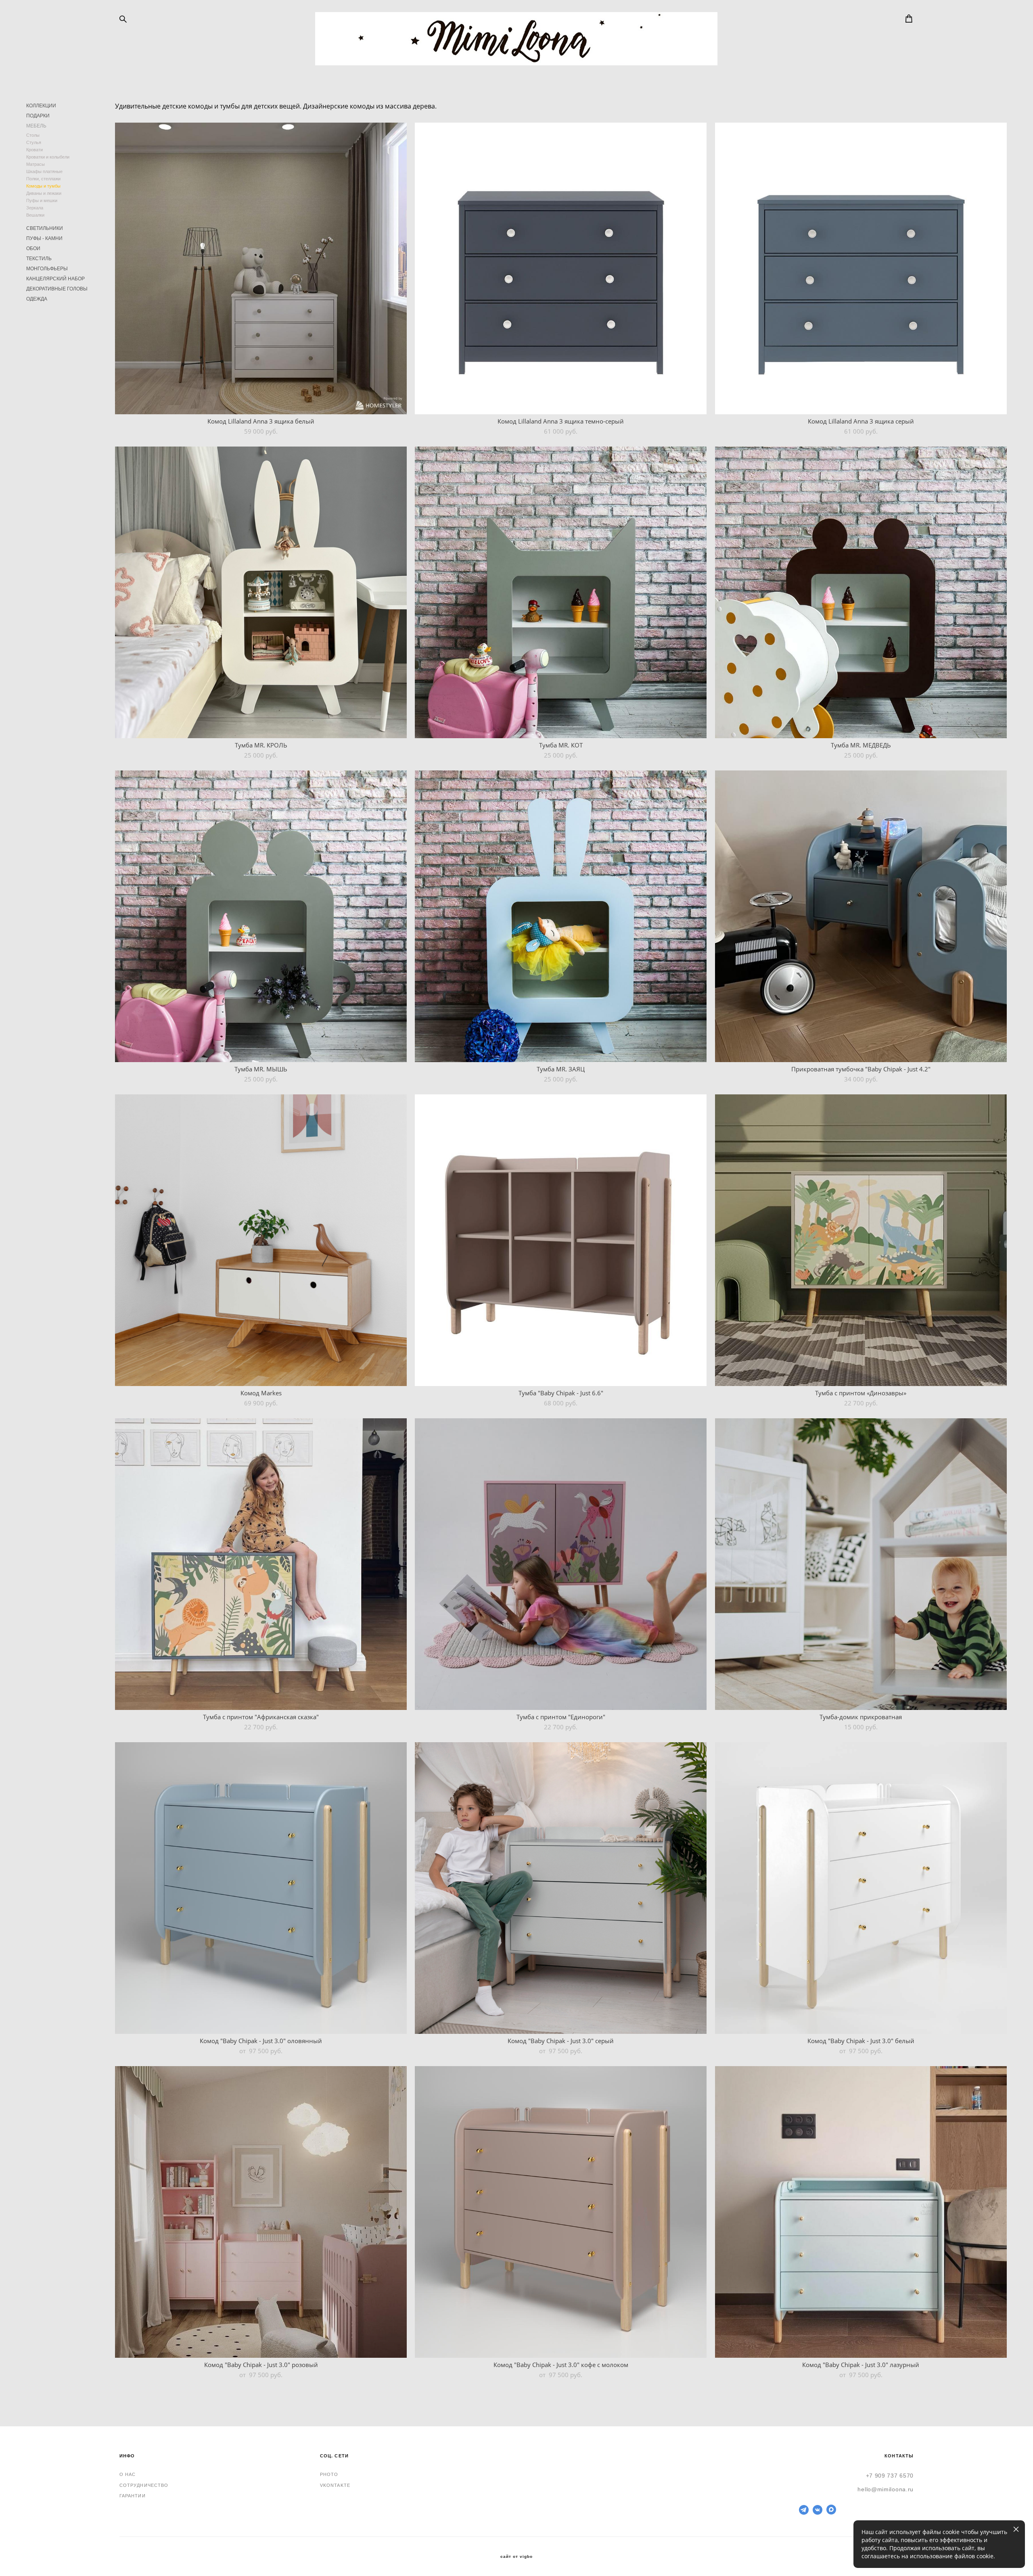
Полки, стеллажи (43, 179)
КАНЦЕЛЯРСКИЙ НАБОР (55, 279)
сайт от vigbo (516, 2557)
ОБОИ (33, 248)
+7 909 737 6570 (890, 2476)
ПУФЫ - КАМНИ (44, 238)
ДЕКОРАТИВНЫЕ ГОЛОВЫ (57, 289)
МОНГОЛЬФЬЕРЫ (47, 269)
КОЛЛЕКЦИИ (41, 106)
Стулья (34, 142)
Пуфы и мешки (42, 200)
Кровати (35, 150)
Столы (33, 135)
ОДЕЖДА (37, 299)
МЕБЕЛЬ (36, 126)
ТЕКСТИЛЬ (39, 259)
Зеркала (35, 208)
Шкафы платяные (44, 171)
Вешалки (35, 215)
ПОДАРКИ (38, 116)
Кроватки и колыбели (48, 157)
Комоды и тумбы (43, 186)
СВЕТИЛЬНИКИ (45, 228)
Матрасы (36, 164)
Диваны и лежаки (44, 193)
